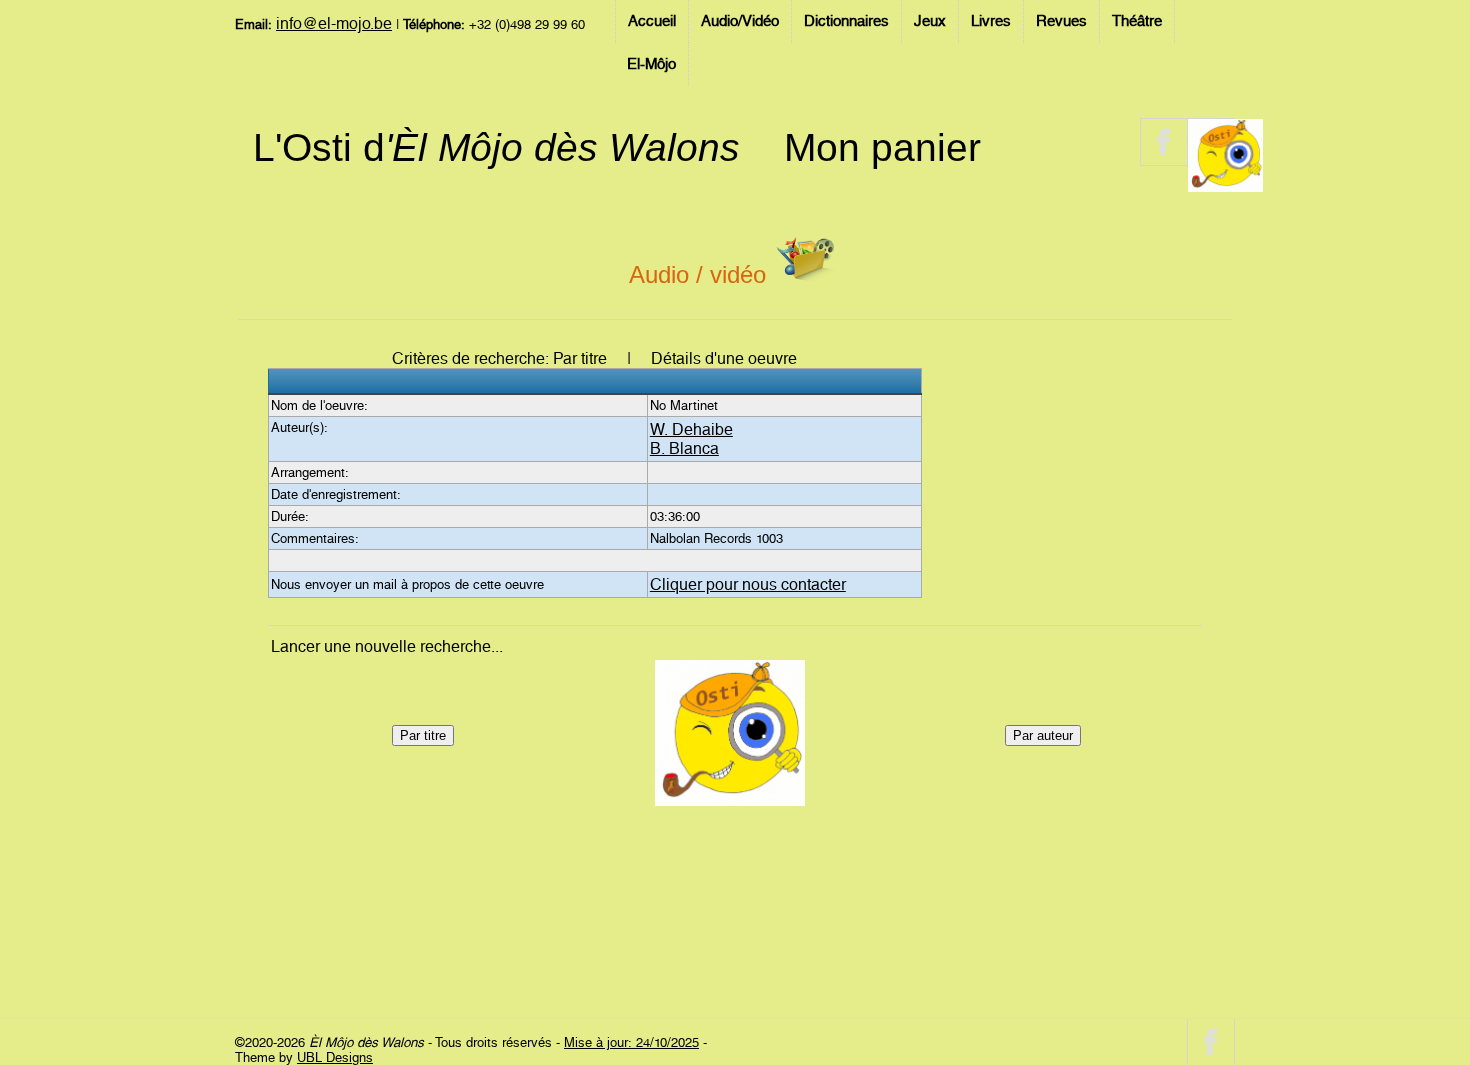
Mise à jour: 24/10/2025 (631, 1042)
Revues (1061, 21)
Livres (991, 21)
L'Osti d (496, 147)
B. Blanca (684, 448)
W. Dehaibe (691, 429)
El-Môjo (651, 64)
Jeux (930, 21)
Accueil (652, 21)
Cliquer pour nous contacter (748, 584)
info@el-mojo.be (334, 23)
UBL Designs (335, 1057)
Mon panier (882, 147)
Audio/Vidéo (740, 21)
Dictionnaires (846, 21)
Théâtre (1137, 21)
